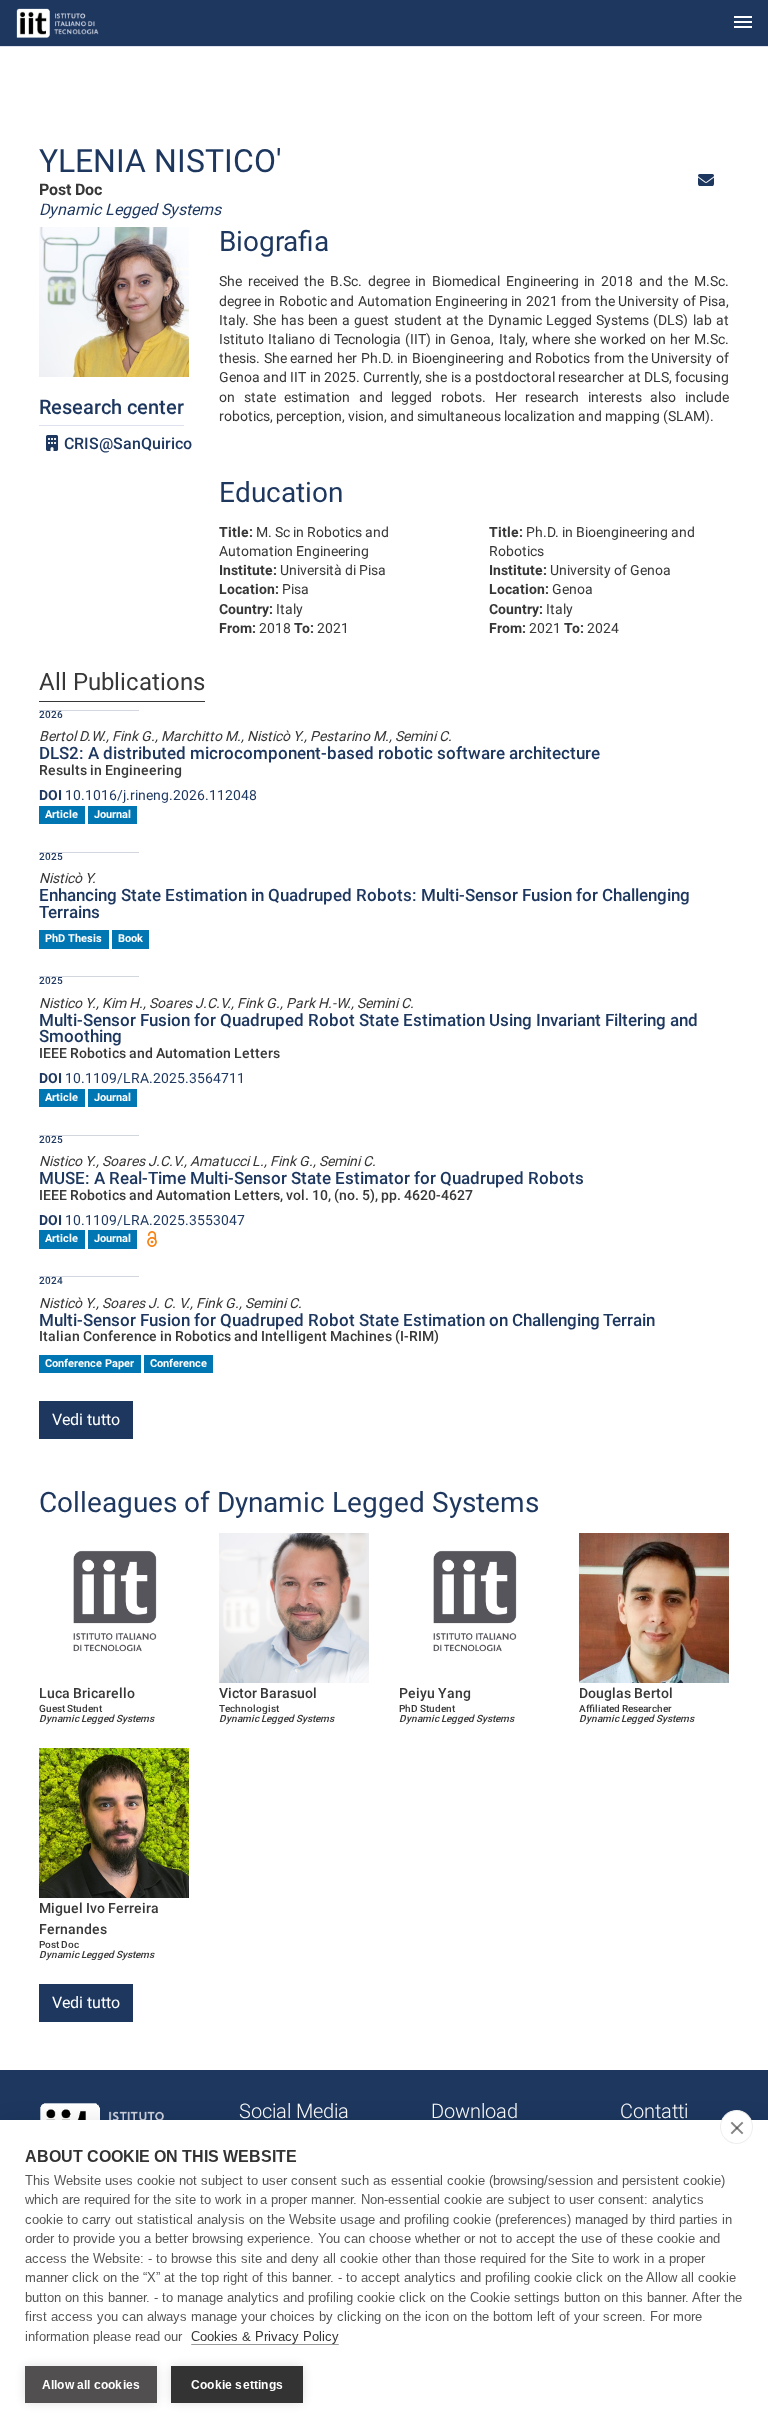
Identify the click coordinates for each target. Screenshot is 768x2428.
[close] (736, 2127)
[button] (706, 180)
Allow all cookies (91, 2385)
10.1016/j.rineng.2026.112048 (148, 795)
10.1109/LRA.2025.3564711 (142, 1078)
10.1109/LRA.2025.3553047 (142, 1220)
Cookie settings (237, 2385)
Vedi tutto (86, 1419)
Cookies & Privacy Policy (265, 2336)
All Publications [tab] (122, 683)
